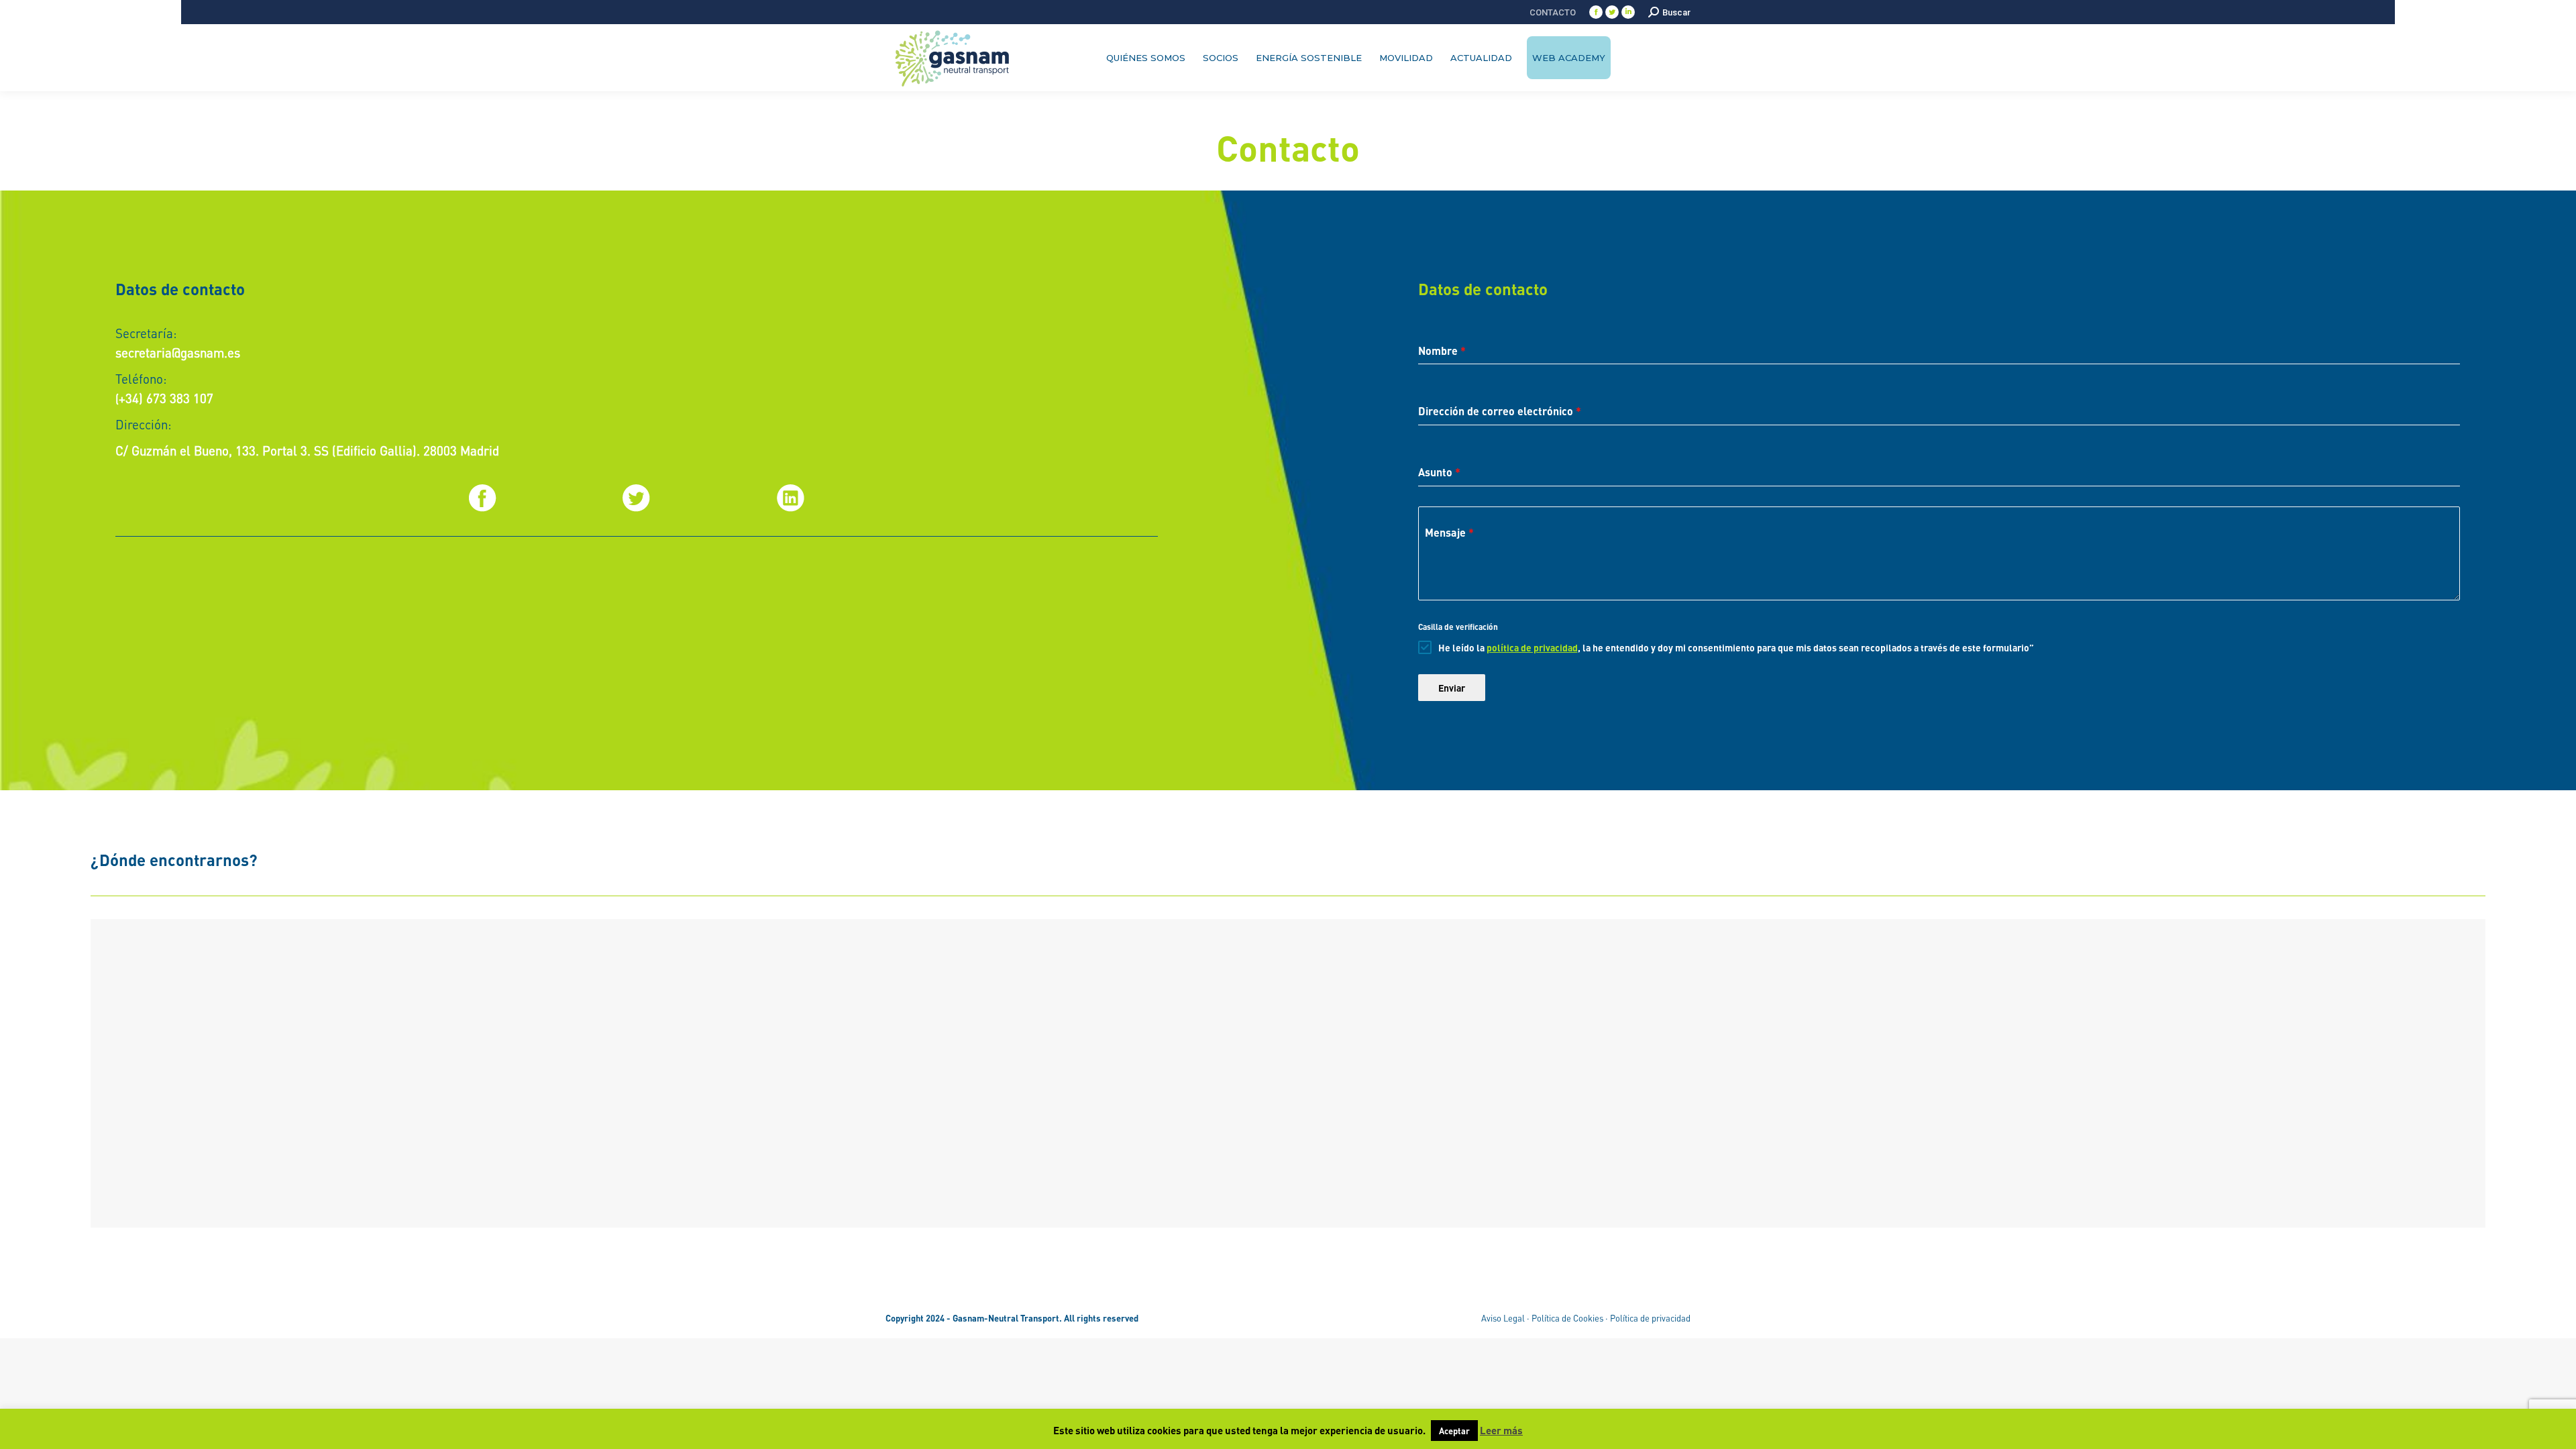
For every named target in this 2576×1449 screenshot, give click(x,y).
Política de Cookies (1567, 1318)
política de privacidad (1532, 647)
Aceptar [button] (1454, 1431)
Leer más (1501, 1430)
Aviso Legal (1503, 1318)
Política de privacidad (1650, 1318)
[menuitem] (1553, 12)
